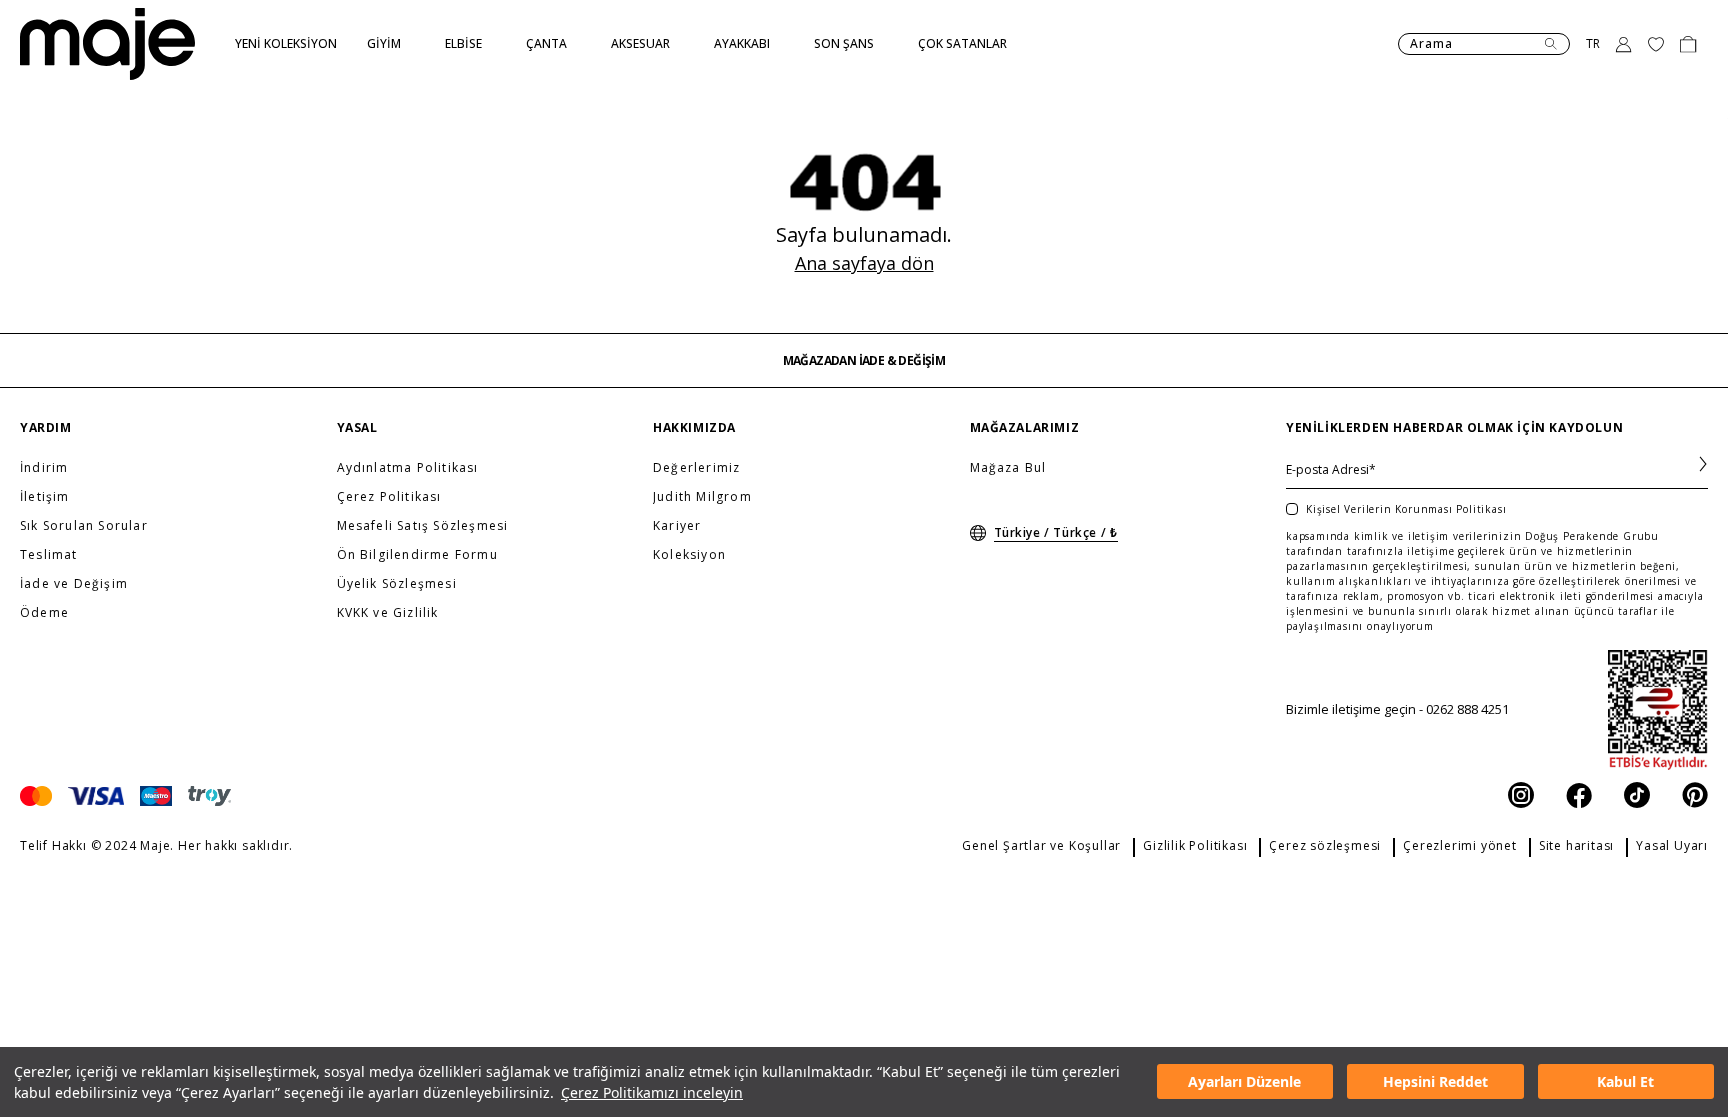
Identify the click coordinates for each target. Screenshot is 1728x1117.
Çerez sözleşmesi (1325, 846)
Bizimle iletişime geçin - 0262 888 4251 (1397, 709)
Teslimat (49, 555)
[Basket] (1688, 44)
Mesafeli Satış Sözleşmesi (423, 526)
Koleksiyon (689, 555)
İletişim (45, 497)
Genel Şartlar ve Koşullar (1041, 846)
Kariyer (677, 526)
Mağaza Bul (1008, 468)
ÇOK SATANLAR (962, 43)
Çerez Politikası (389, 497)
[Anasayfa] (107, 44)
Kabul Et (1625, 1082)
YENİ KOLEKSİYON (286, 43)
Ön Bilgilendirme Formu (417, 555)
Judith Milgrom (702, 497)
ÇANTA (546, 43)
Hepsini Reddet (1435, 1082)
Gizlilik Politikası (1195, 846)
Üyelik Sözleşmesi (397, 584)
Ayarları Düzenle (1244, 1082)
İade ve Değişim (74, 584)
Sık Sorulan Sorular (84, 526)
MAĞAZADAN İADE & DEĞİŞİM (864, 361)
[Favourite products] (1656, 44)
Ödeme (44, 613)
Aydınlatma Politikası (408, 468)
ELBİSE (463, 43)
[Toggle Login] (1624, 44)
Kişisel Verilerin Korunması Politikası (1406, 509)
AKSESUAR (640, 43)
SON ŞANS (844, 43)
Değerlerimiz (696, 468)
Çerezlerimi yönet (1460, 846)
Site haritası (1576, 846)
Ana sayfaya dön (864, 263)
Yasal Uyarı (1672, 846)
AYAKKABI (742, 43)
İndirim (44, 468)
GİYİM (384, 43)
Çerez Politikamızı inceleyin (652, 1092)
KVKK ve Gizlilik (388, 613)
